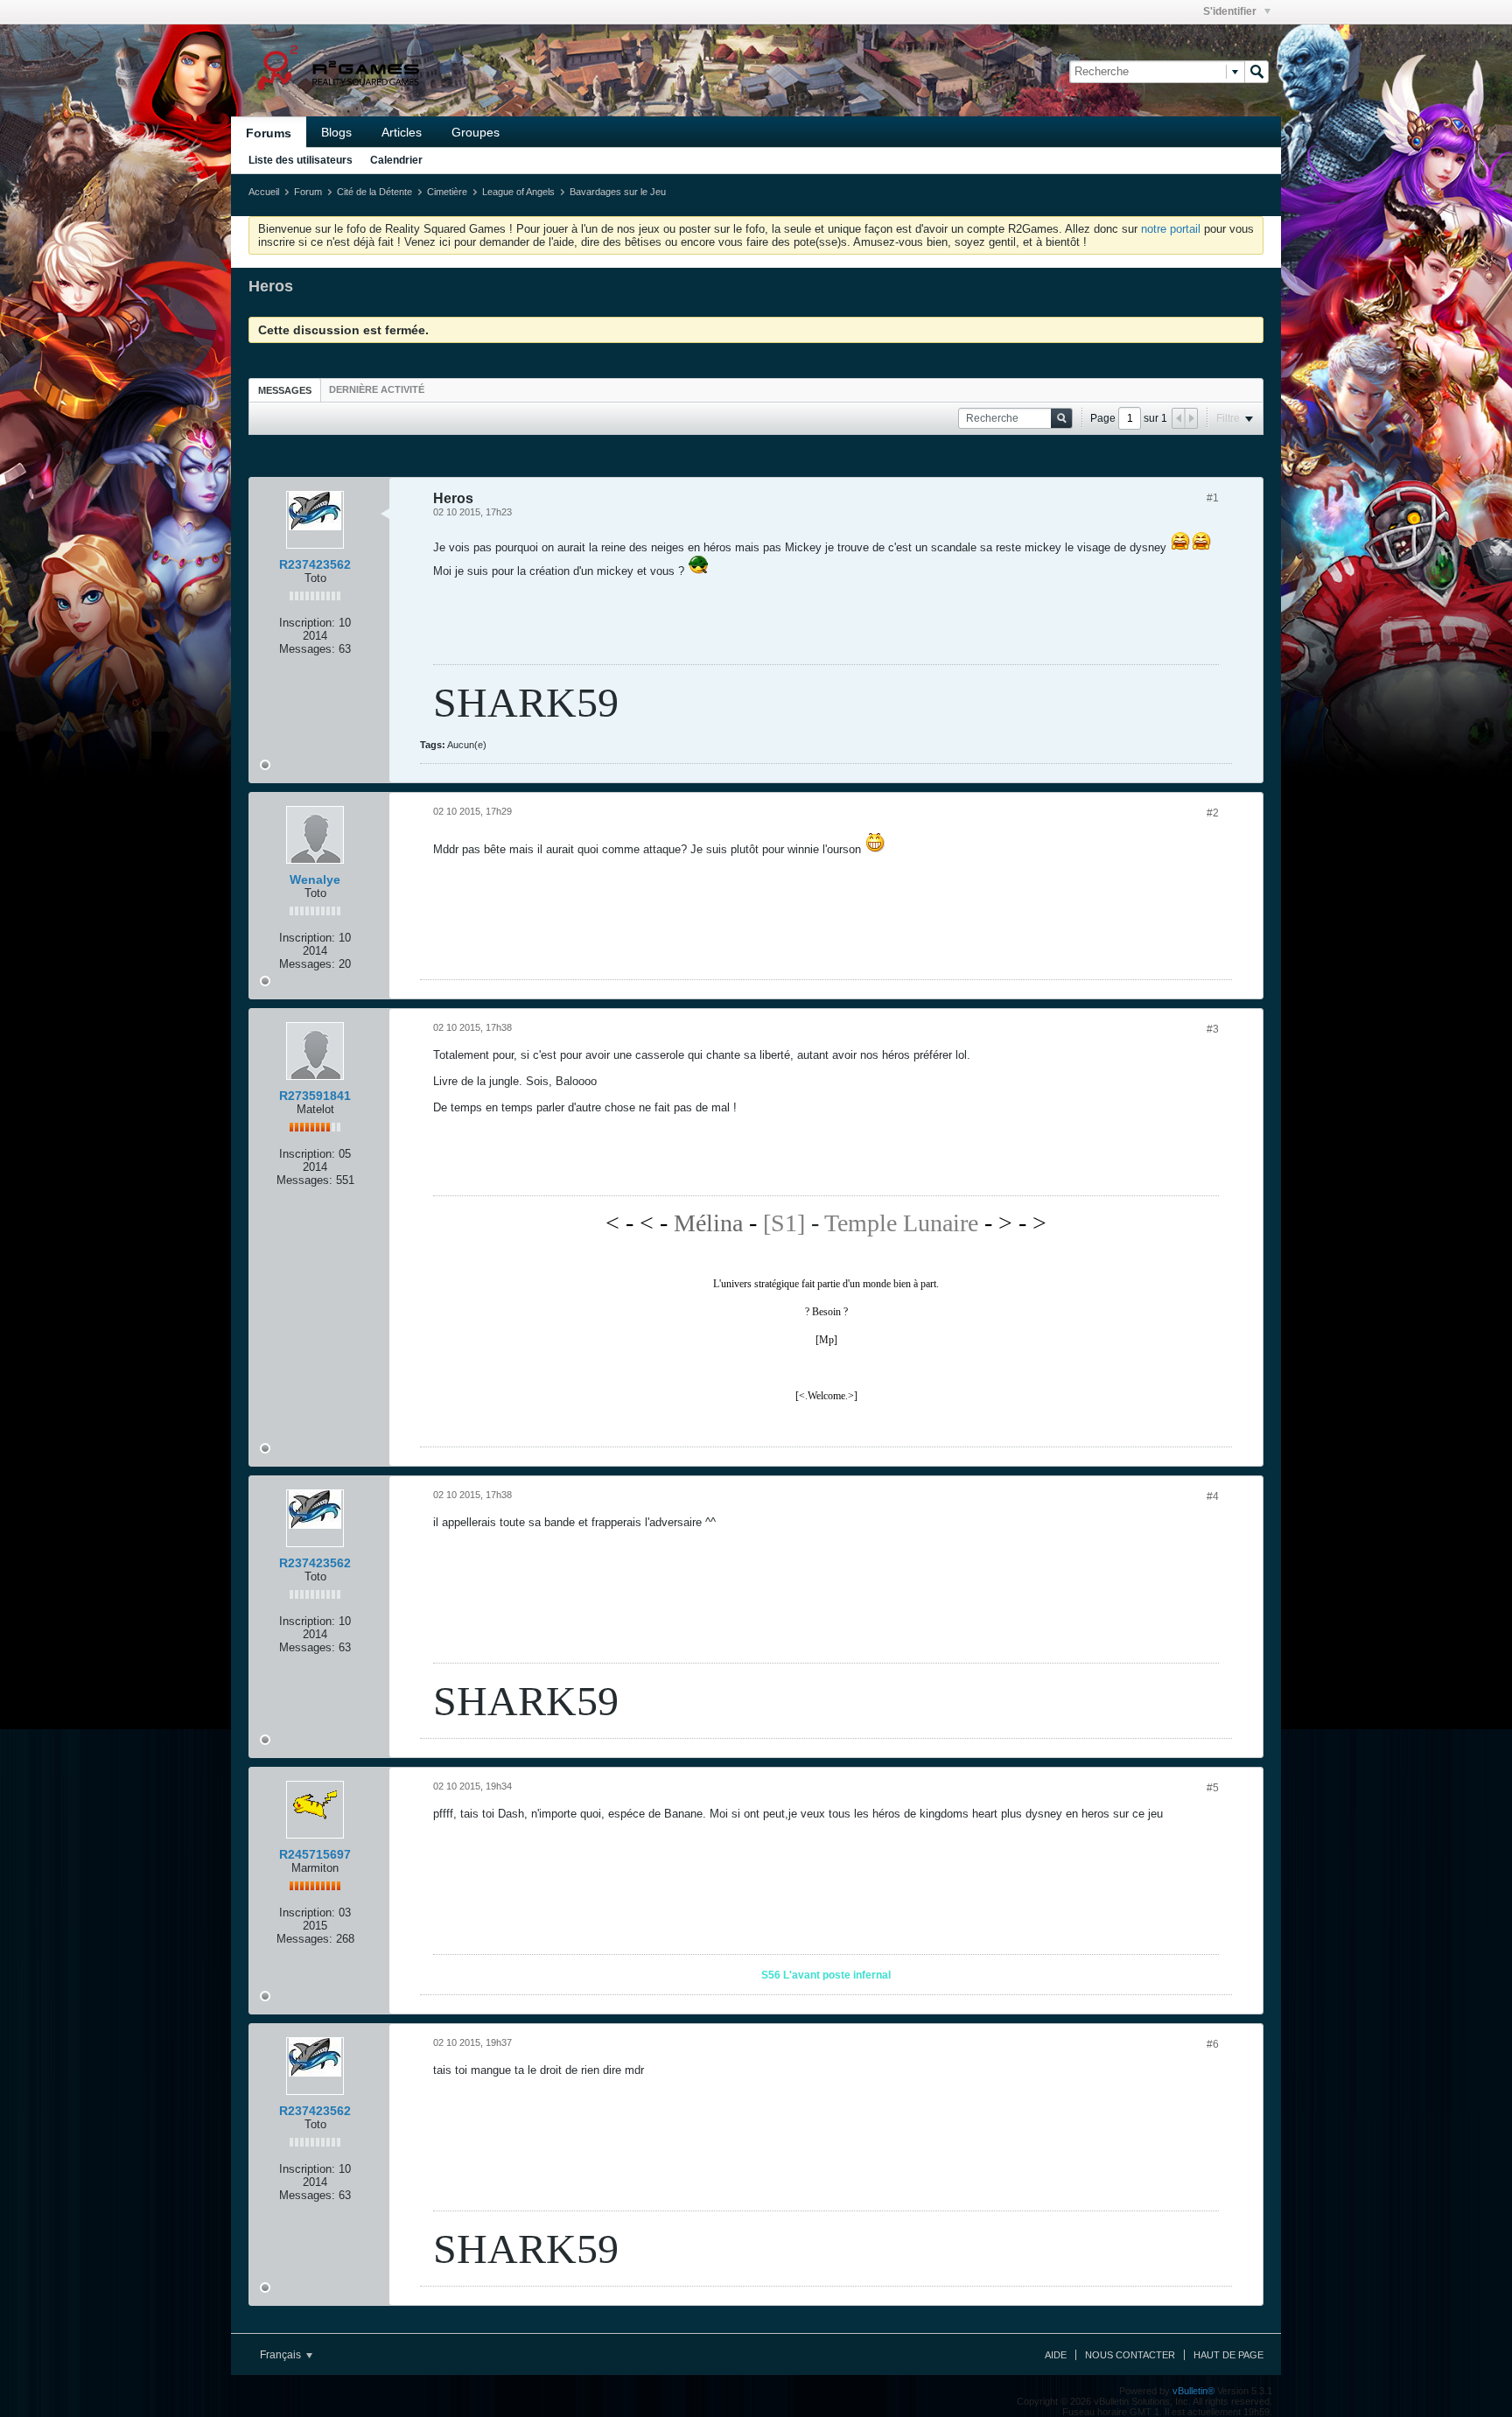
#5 (1213, 1788)
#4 (1213, 1496)
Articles (402, 132)
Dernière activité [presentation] (377, 389)
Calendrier (396, 160)
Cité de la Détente (374, 192)
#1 (1213, 498)
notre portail (1171, 229)
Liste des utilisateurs (301, 160)
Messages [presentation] (285, 390)
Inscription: (307, 623)
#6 (1213, 2044)
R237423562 (315, 564)
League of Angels (518, 192)
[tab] (285, 390)
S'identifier (1231, 11)
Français (282, 2355)
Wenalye (315, 879)
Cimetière (447, 192)
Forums (269, 133)
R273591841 (315, 1096)
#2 (1213, 813)
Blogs (336, 132)
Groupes (476, 132)
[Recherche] (1256, 72)
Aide (1056, 2355)
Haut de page (1228, 2355)
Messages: (307, 649)
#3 (1213, 1029)
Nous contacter (1130, 2355)
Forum (308, 192)
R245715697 (315, 1854)
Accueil (264, 192)
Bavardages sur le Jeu (618, 192)
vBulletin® (1193, 2391)
